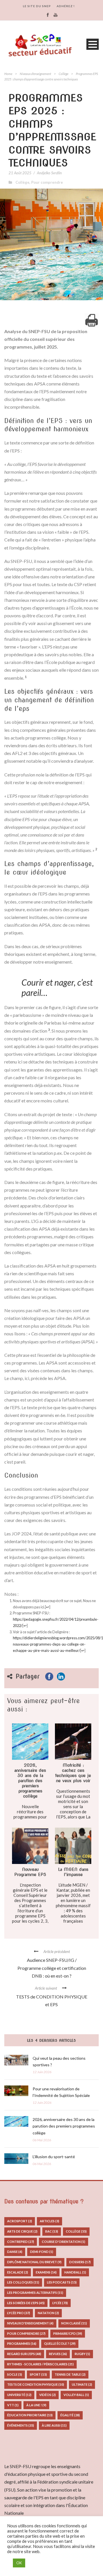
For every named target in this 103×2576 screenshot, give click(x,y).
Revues (58, 2354)
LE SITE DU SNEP (37, 6)
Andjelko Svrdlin (49, 173)
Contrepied (21, 2242)
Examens (46, 2272)
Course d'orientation (64, 2242)
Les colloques (23, 2282)
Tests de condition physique (36, 2384)
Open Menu (93, 44)
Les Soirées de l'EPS (26, 2303)
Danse (15, 2252)
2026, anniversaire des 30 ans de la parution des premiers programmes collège (64, 2126)
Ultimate (82, 2384)
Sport (38, 2374)
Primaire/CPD (68, 2333)
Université (19, 2395)
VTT (13, 2405)
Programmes (22, 2343)
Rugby (82, 2354)
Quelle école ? (60, 2343)
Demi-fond (42, 2252)
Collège (64, 74)
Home (8, 74)
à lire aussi (54, 2425)
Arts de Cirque (22, 2231)
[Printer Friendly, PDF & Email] (92, 320)
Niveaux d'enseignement (35, 74)
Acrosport (20, 2221)
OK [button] (19, 2563)
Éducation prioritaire (30, 2415)
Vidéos (47, 2395)
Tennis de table (70, 2374)
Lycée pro (19, 2313)
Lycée (60, 2303)
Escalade (18, 2272)
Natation (48, 2313)
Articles (49, 2221)
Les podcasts (62, 2282)
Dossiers (80, 2262)
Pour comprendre (47, 182)
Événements (21, 2425)
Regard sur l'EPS (24, 2354)
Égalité (70, 2415)
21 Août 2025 (20, 173)
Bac (52, 2231)
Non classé (74, 2323)
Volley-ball (76, 2395)
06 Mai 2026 (42, 2140)
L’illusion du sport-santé (54, 2157)
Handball (75, 2272)
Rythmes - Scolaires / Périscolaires (40, 2364)
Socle (15, 2374)
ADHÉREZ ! (66, 6)
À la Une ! (36, 2405)
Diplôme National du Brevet (34, 2262)
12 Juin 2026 (42, 2072)
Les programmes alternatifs (35, 2293)
